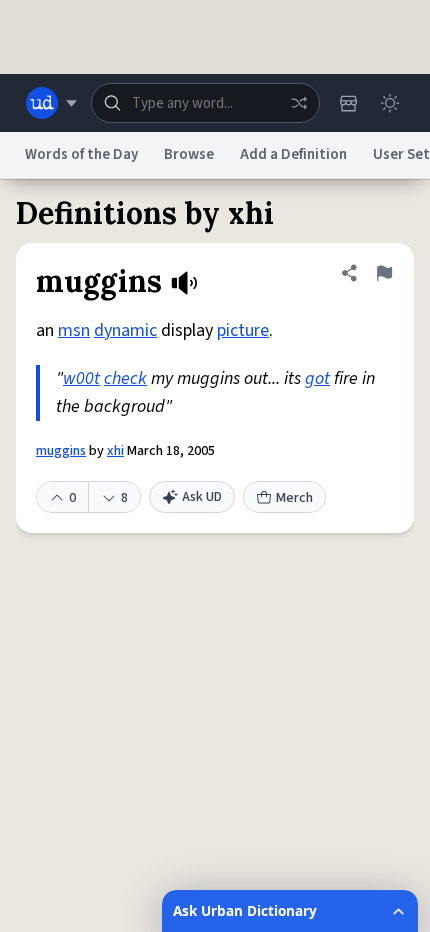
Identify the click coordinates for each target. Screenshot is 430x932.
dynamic (125, 330)
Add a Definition (293, 154)
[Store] (348, 103)
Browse (189, 154)
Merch (294, 498)
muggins (61, 451)
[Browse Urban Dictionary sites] (51, 103)
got (317, 378)
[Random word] (299, 103)
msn (74, 330)
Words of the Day (81, 154)
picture (243, 330)
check (125, 378)
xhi (115, 451)
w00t (81, 378)
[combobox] (205, 103)
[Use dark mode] (390, 103)
